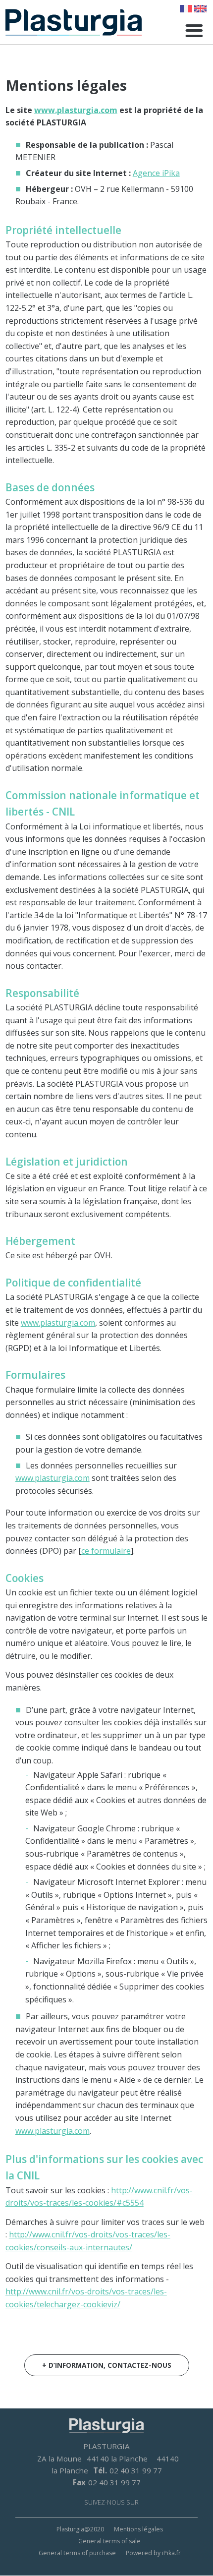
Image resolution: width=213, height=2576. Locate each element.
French (186, 9)
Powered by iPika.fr (153, 2553)
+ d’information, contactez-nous (107, 2365)
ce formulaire (106, 1551)
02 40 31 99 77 (136, 2470)
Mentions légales (138, 2529)
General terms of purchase (77, 2553)
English (200, 9)
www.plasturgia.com (76, 110)
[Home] (74, 22)
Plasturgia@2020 (80, 2529)
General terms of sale (109, 2541)
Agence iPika (156, 173)
